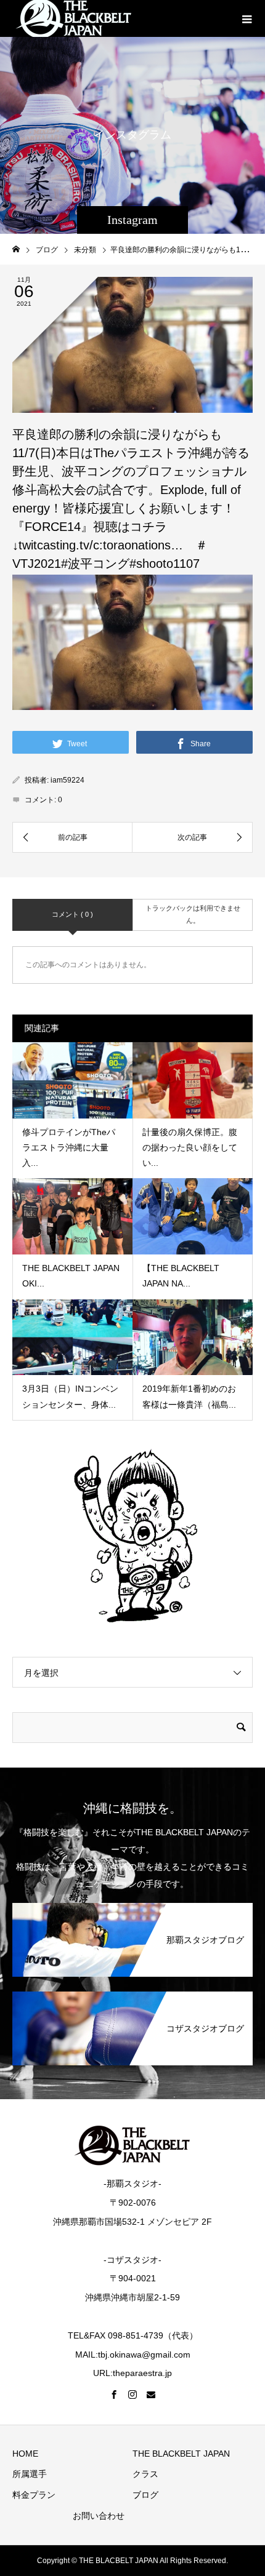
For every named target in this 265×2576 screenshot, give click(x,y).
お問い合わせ (99, 2516)
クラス (145, 2474)
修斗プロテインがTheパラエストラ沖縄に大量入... (69, 1147)
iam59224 (67, 780)
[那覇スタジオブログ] (132, 1904)
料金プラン (34, 2495)
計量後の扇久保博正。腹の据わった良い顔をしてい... (190, 1147)
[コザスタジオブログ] (132, 1992)
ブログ (145, 2495)
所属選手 (30, 2474)
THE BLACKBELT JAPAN (181, 2454)
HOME (25, 2454)
